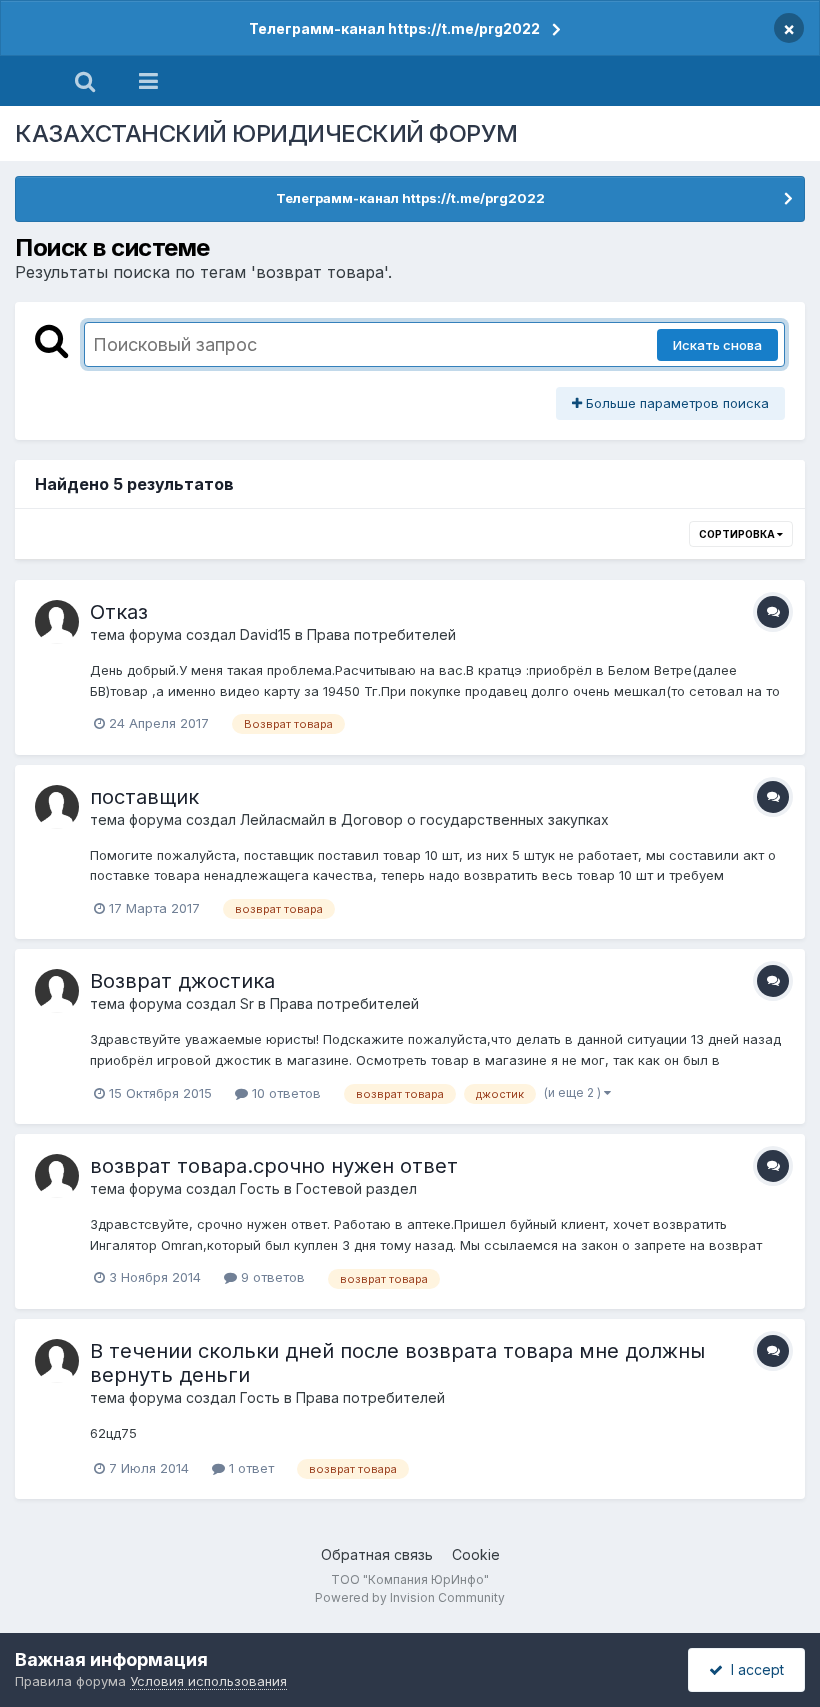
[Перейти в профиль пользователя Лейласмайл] (57, 807)
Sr (247, 1003)
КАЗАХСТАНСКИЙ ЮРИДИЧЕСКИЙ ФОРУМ (266, 133)
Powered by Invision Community (410, 1597)
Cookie (476, 1554)
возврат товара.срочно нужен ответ (274, 1166)
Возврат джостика (182, 981)
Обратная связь (377, 1554)
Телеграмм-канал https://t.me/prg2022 (394, 28)
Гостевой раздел (356, 1188)
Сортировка (738, 534)
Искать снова (717, 345)
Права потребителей (381, 634)
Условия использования (208, 1681)
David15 (265, 634)
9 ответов (271, 1277)
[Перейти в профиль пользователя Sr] (57, 991)
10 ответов (284, 1093)
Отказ (119, 612)
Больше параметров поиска (675, 403)
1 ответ (249, 1468)
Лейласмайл (282, 819)
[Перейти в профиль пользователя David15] (57, 622)
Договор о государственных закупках (475, 819)
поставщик (144, 797)
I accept (753, 1669)
